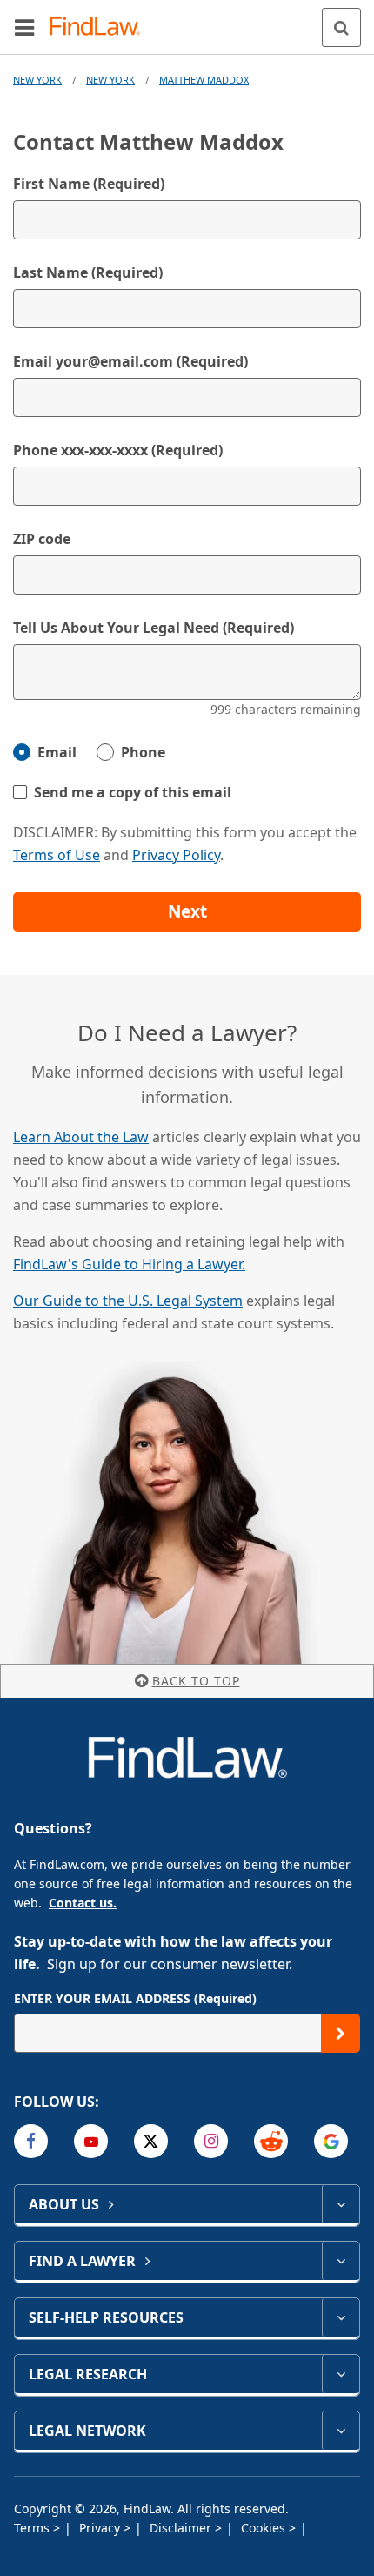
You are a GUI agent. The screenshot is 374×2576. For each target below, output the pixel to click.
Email (57, 752)
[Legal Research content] (341, 2374)
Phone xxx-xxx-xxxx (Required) (118, 450)
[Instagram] (211, 2141)
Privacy (101, 2528)
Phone (143, 752)
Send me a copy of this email (133, 792)
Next (187, 911)
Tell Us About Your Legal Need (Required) (154, 628)
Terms (33, 2528)
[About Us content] (341, 2204)
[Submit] (341, 2033)
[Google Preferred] (331, 2141)
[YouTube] (91, 2141)
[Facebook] (31, 2141)
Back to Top (196, 1681)
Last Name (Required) (88, 272)
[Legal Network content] (341, 2431)
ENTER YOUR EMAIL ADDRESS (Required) (135, 1998)
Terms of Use (57, 855)
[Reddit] (271, 2141)
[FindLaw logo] (100, 27)
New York (37, 80)
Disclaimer (182, 2528)
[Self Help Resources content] (341, 2317)
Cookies (265, 2528)
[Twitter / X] (151, 2141)
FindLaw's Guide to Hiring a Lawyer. (129, 1264)
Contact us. (83, 1903)
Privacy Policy (176, 855)
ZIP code (42, 539)
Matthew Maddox (204, 80)
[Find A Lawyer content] (341, 2261)
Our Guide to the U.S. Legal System (128, 1301)
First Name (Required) (89, 184)
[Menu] (24, 27)
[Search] (341, 27)
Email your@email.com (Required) (130, 361)
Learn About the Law (81, 1137)
